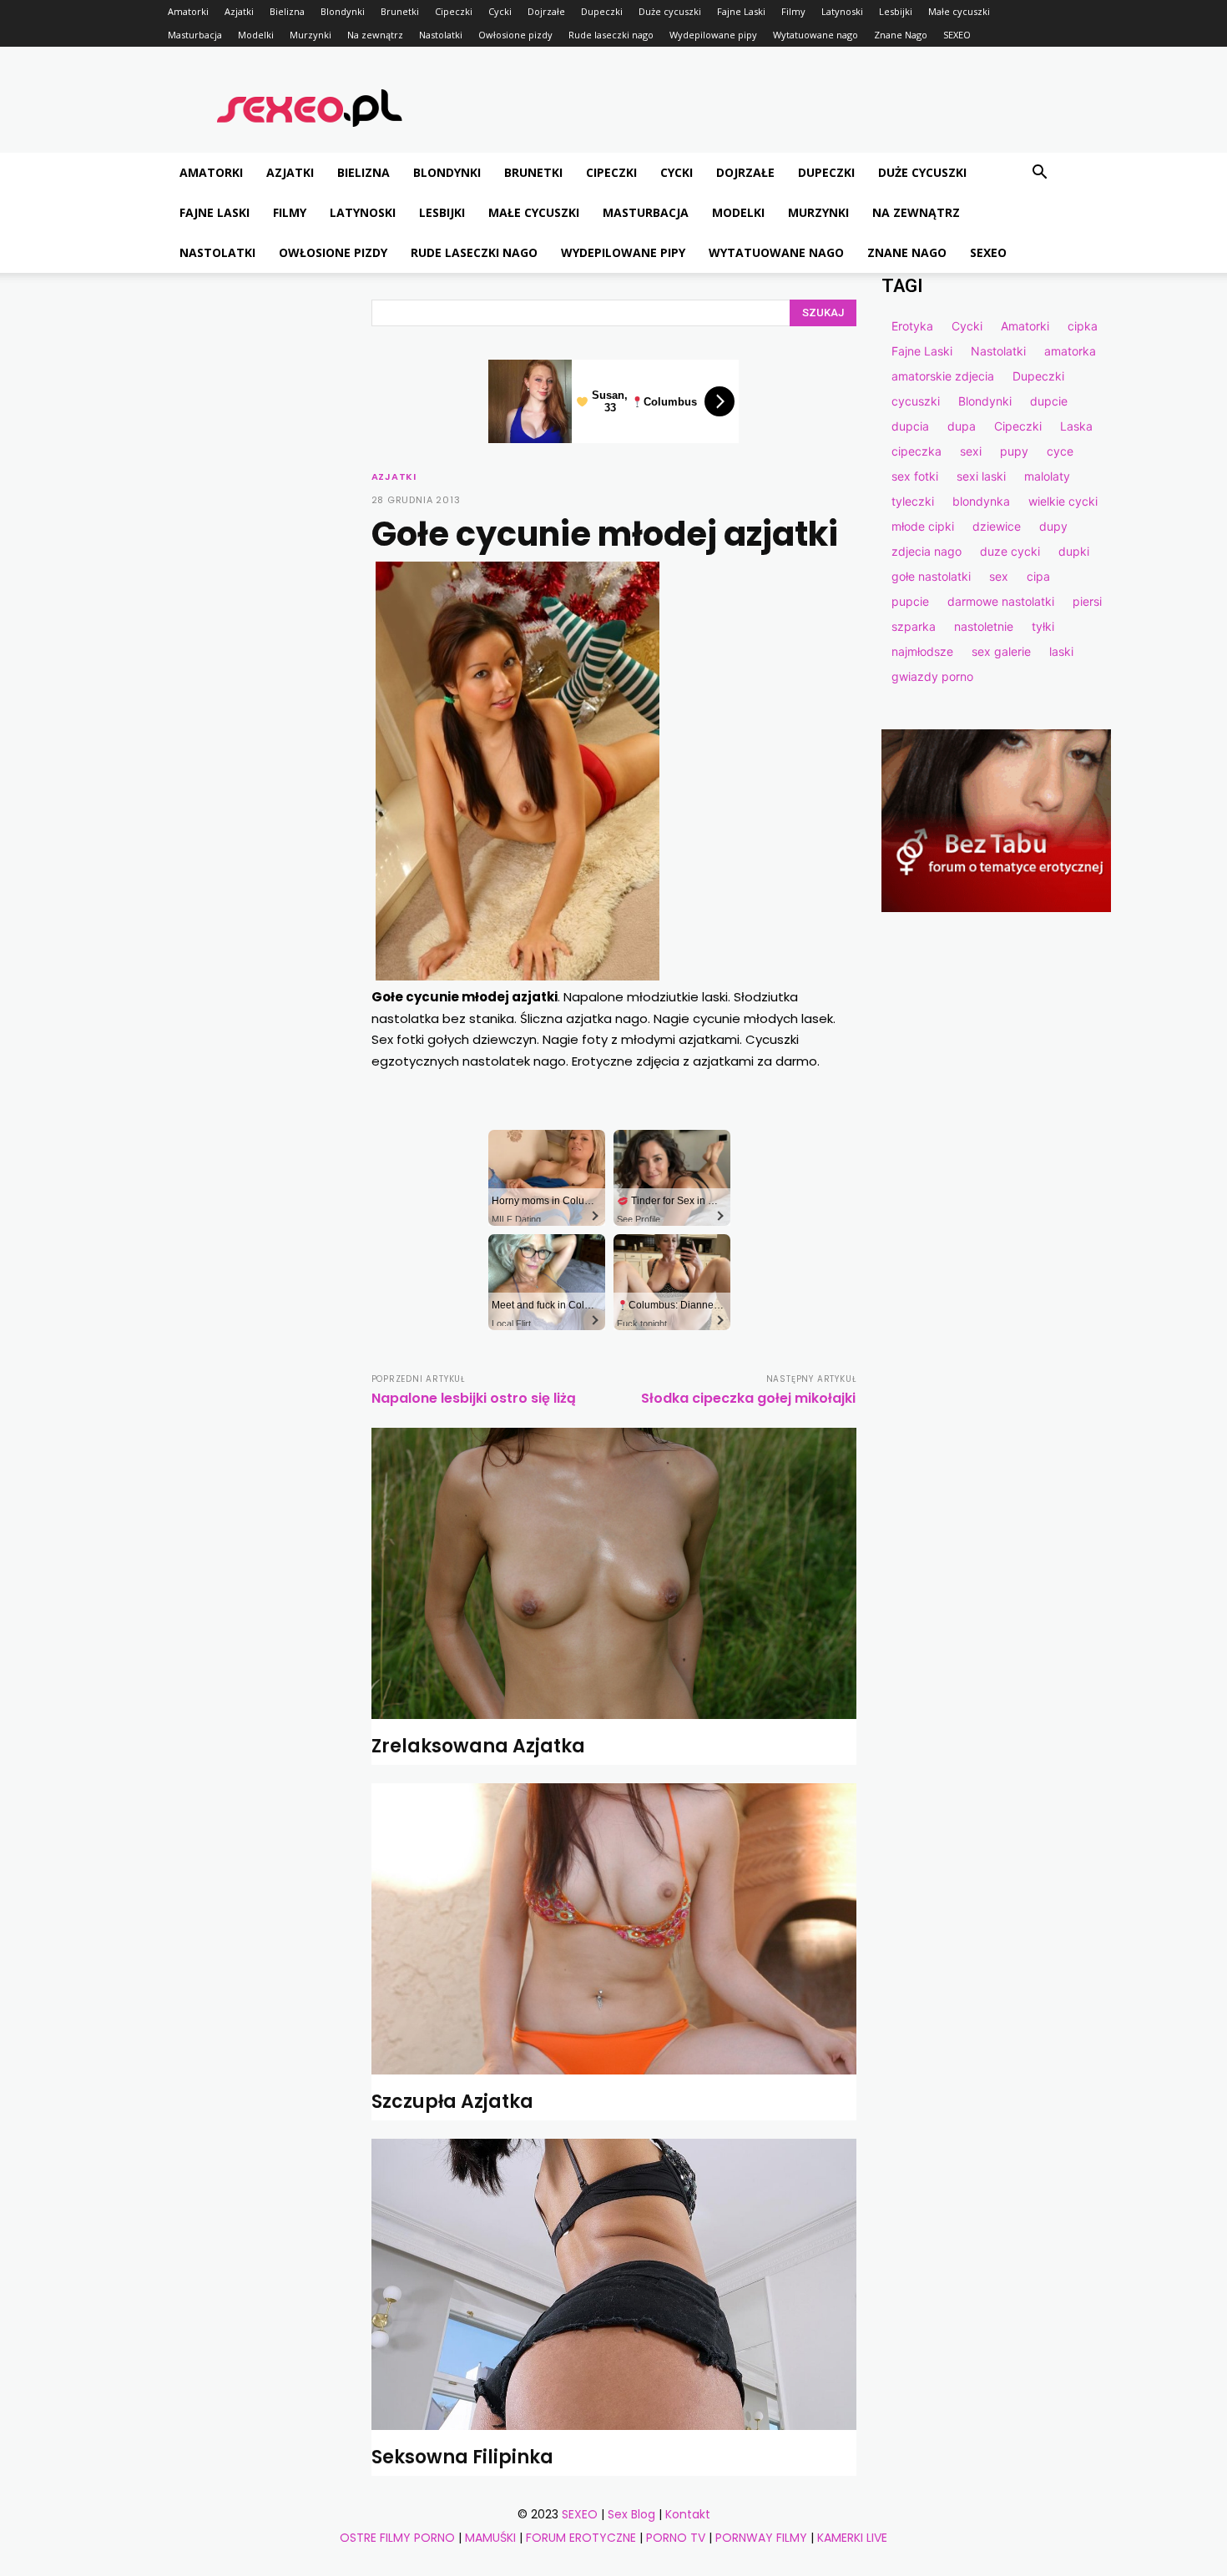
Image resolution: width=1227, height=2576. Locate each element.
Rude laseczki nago (611, 35)
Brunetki (400, 11)
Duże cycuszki (670, 11)
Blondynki (343, 11)
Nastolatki (441, 35)
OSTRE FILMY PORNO (397, 2538)
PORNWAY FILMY (761, 2538)
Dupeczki (602, 11)
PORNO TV (676, 2538)
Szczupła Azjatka (452, 2102)
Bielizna (287, 11)
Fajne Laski (741, 11)
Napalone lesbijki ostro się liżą (474, 1398)
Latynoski (842, 11)
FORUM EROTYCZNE (581, 2538)
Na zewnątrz (375, 35)
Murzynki (311, 35)
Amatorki (188, 11)
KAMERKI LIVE (852, 2538)
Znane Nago (901, 35)
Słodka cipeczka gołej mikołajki (748, 1398)
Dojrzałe (546, 11)
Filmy (793, 11)
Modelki (256, 35)
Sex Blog (631, 2514)
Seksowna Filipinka (462, 2457)
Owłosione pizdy (515, 35)
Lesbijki (896, 11)
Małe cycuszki (959, 11)
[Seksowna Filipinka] (614, 2284)
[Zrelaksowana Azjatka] (614, 1573)
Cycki (500, 11)
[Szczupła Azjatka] (614, 1929)
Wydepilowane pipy (713, 35)
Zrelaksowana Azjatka (478, 1746)
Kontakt (688, 2514)
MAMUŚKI (490, 2538)
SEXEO (957, 35)
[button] (1039, 174)
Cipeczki (454, 11)
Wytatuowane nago (815, 35)
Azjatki (239, 11)
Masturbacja (195, 35)
